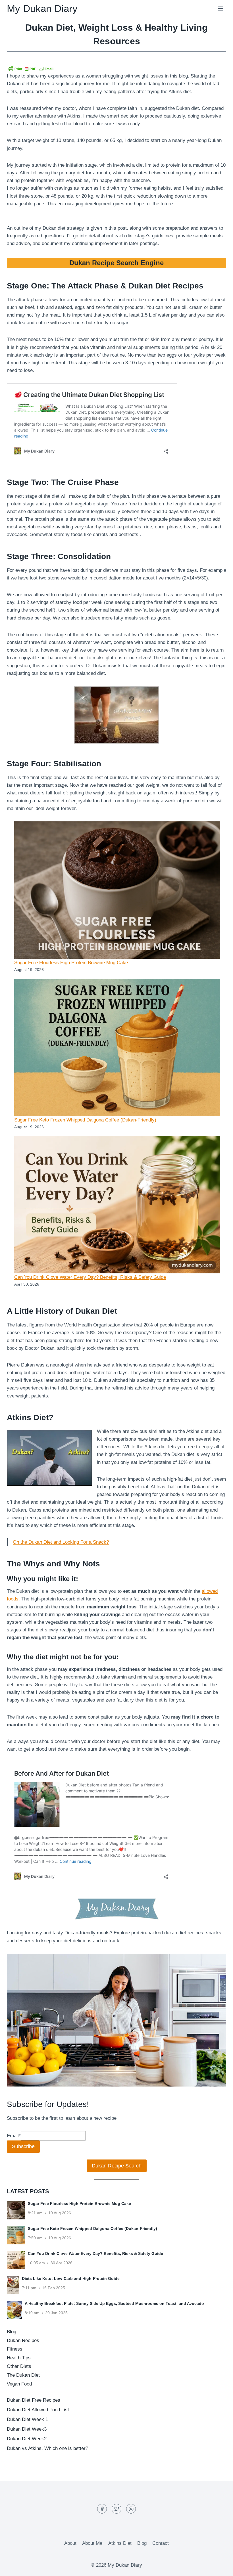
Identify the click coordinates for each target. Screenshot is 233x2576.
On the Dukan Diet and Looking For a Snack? (61, 1542)
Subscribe (23, 2146)
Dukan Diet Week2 (27, 2439)
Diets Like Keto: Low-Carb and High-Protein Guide (71, 2278)
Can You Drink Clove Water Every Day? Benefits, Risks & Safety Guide (90, 1277)
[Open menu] (220, 8)
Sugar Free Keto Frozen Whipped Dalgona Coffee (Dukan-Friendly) (85, 1120)
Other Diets (19, 2366)
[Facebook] (102, 2509)
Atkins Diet (120, 2543)
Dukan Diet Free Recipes (34, 2400)
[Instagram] (131, 2509)
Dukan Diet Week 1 (27, 2419)
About (70, 2543)
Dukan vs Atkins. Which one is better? (47, 2448)
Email (14, 2136)
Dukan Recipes (23, 2340)
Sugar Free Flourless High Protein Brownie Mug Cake (71, 963)
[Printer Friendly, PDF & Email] (31, 69)
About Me (92, 2543)
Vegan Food (19, 2384)
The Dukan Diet (23, 2375)
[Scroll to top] (219, 2567)
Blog (12, 2332)
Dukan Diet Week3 (27, 2429)
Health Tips (19, 2358)
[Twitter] (116, 2509)
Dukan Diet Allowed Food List (38, 2410)
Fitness (15, 2349)
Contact (161, 2543)
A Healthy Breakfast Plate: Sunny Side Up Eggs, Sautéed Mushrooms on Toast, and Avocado (114, 2303)
